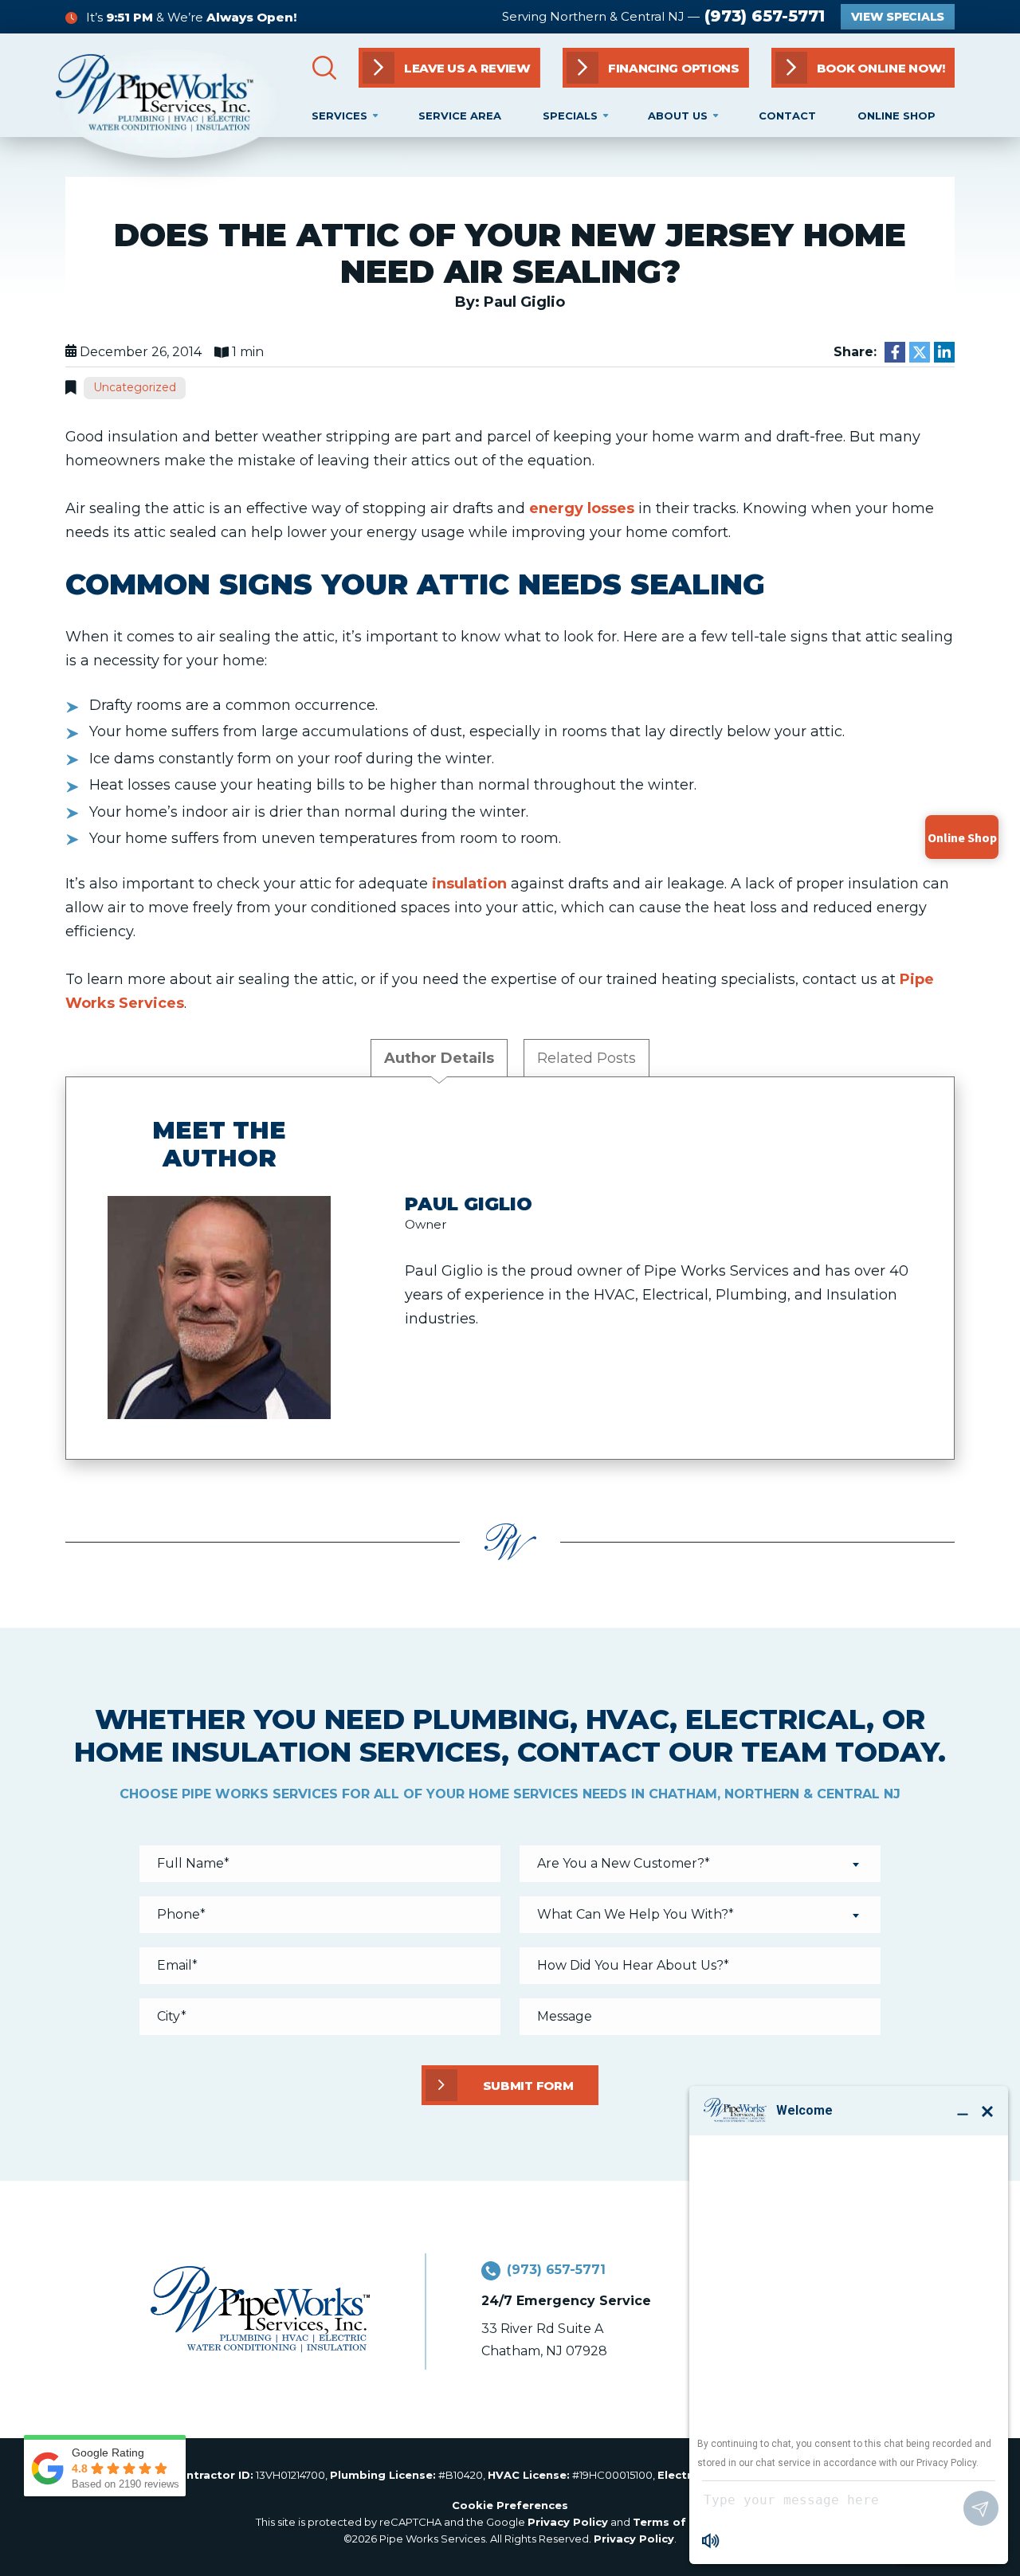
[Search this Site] (324, 68)
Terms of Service (682, 2522)
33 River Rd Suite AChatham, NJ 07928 (544, 2340)
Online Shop (896, 116)
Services (339, 116)
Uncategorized (135, 387)
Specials (570, 116)
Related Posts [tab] (586, 1058)
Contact (787, 116)
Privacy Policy (568, 2522)
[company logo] (169, 104)
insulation (469, 884)
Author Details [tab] (439, 1058)
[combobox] (700, 1864)
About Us (678, 116)
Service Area (460, 116)
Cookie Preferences (510, 2505)
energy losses (582, 508)
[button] (863, 68)
